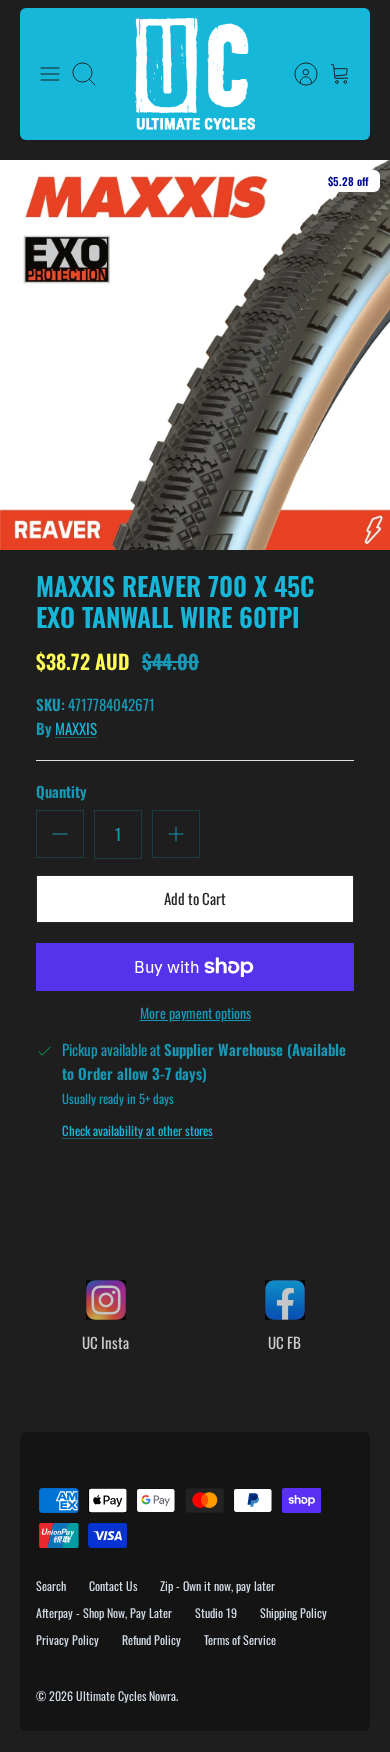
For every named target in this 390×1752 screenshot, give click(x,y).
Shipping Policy (293, 1612)
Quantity (61, 791)
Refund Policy (151, 1639)
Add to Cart (195, 898)
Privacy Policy (67, 1639)
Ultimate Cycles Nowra (126, 1695)
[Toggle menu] (50, 74)
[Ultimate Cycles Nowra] (195, 74)
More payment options (195, 1013)
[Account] (296, 74)
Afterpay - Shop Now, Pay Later (104, 1612)
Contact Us (113, 1585)
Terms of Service (240, 1639)
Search (51, 1585)
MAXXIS (76, 728)
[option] (195, 355)
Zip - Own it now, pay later (217, 1585)
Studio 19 (216, 1612)
